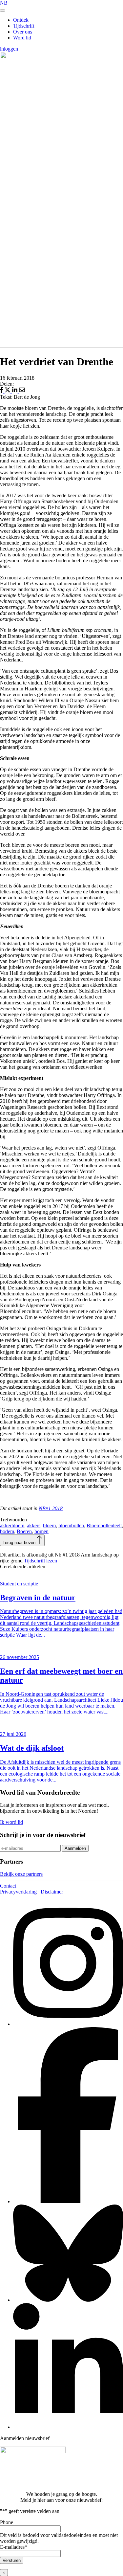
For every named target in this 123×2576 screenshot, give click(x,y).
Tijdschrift (24, 26)
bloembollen (71, 1525)
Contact (8, 1886)
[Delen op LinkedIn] (15, 391)
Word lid (22, 38)
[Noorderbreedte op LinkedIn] (68, 2427)
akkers (34, 1525)
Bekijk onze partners (21, 1874)
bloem (49, 1525)
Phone (7, 2522)
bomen (41, 1531)
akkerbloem (12, 1525)
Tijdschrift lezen (41, 1561)
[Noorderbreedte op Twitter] (68, 2300)
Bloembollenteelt (104, 1525)
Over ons (23, 32)
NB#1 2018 (51, 1508)
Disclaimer (52, 1892)
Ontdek (21, 20)
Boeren (24, 1531)
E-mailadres (14, 2547)
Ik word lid (11, 1822)
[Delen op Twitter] (8, 391)
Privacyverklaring (18, 1892)
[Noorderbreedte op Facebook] (68, 2201)
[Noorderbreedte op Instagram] (68, 2024)
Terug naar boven (20, 1543)
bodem (7, 1531)
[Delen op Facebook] (2, 391)
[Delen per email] (22, 391)
